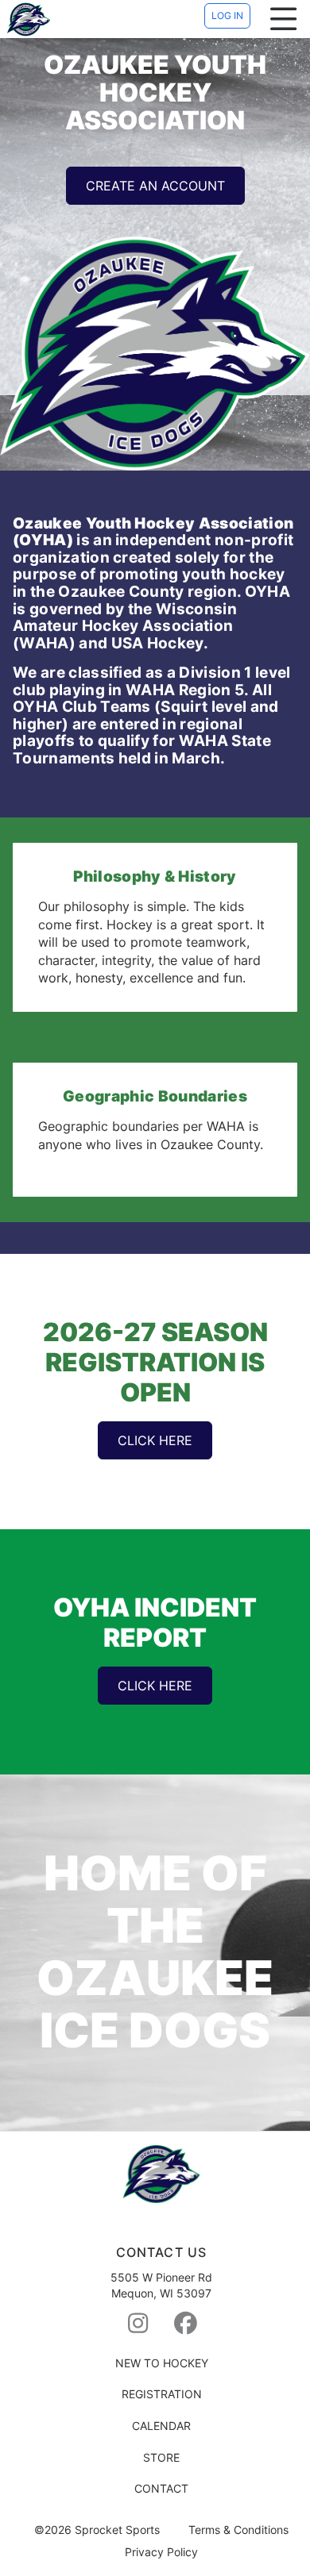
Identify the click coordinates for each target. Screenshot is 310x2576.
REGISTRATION (162, 2394)
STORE (161, 2457)
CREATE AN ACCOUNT (155, 186)
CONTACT (161, 2488)
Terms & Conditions (238, 2530)
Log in (227, 15)
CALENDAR (161, 2426)
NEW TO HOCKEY (162, 2363)
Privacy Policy (161, 2552)
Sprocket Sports (117, 2530)
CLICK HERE (155, 1440)
